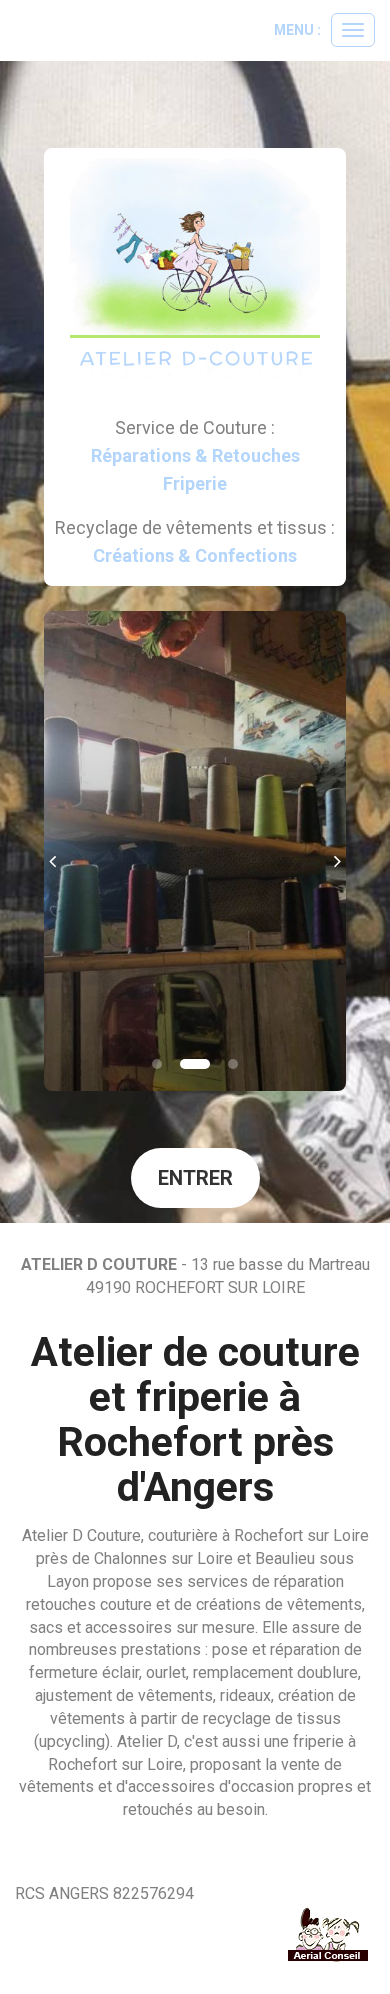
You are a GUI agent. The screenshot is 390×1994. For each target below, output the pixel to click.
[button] (59, 851)
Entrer (195, 1178)
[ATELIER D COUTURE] (195, 273)
